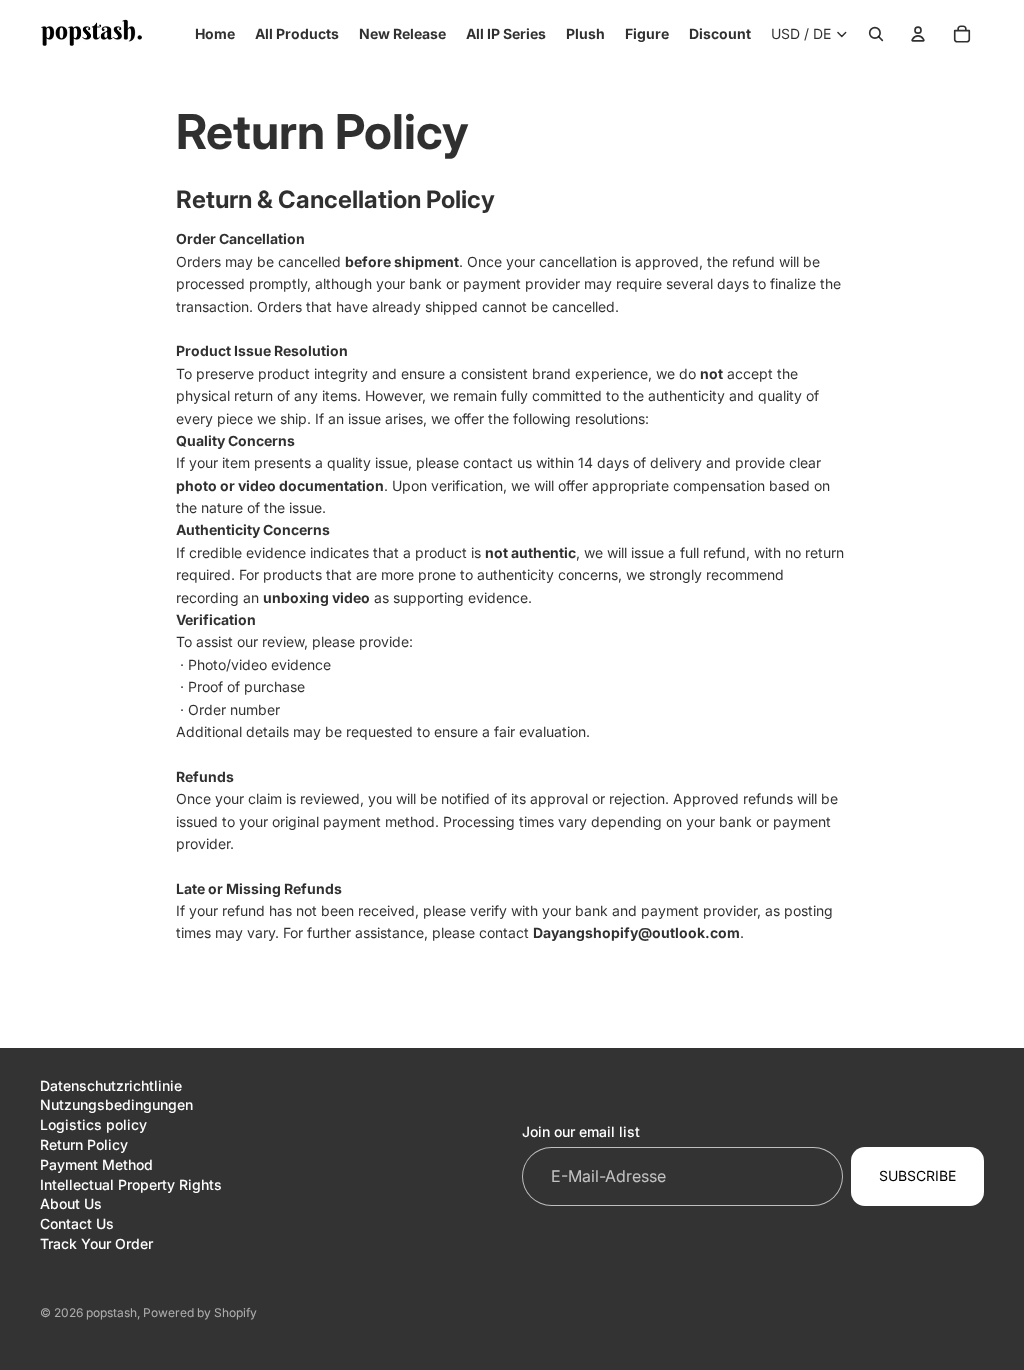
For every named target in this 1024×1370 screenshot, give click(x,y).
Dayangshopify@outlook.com (636, 932)
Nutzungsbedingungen (116, 1104)
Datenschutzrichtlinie (111, 1085)
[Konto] (918, 34)
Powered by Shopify (200, 1312)
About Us (71, 1203)
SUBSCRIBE (917, 1175)
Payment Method (96, 1164)
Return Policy (84, 1144)
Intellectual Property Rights (131, 1184)
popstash (111, 1312)
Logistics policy (93, 1124)
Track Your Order (96, 1243)
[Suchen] (876, 34)
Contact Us (77, 1223)
